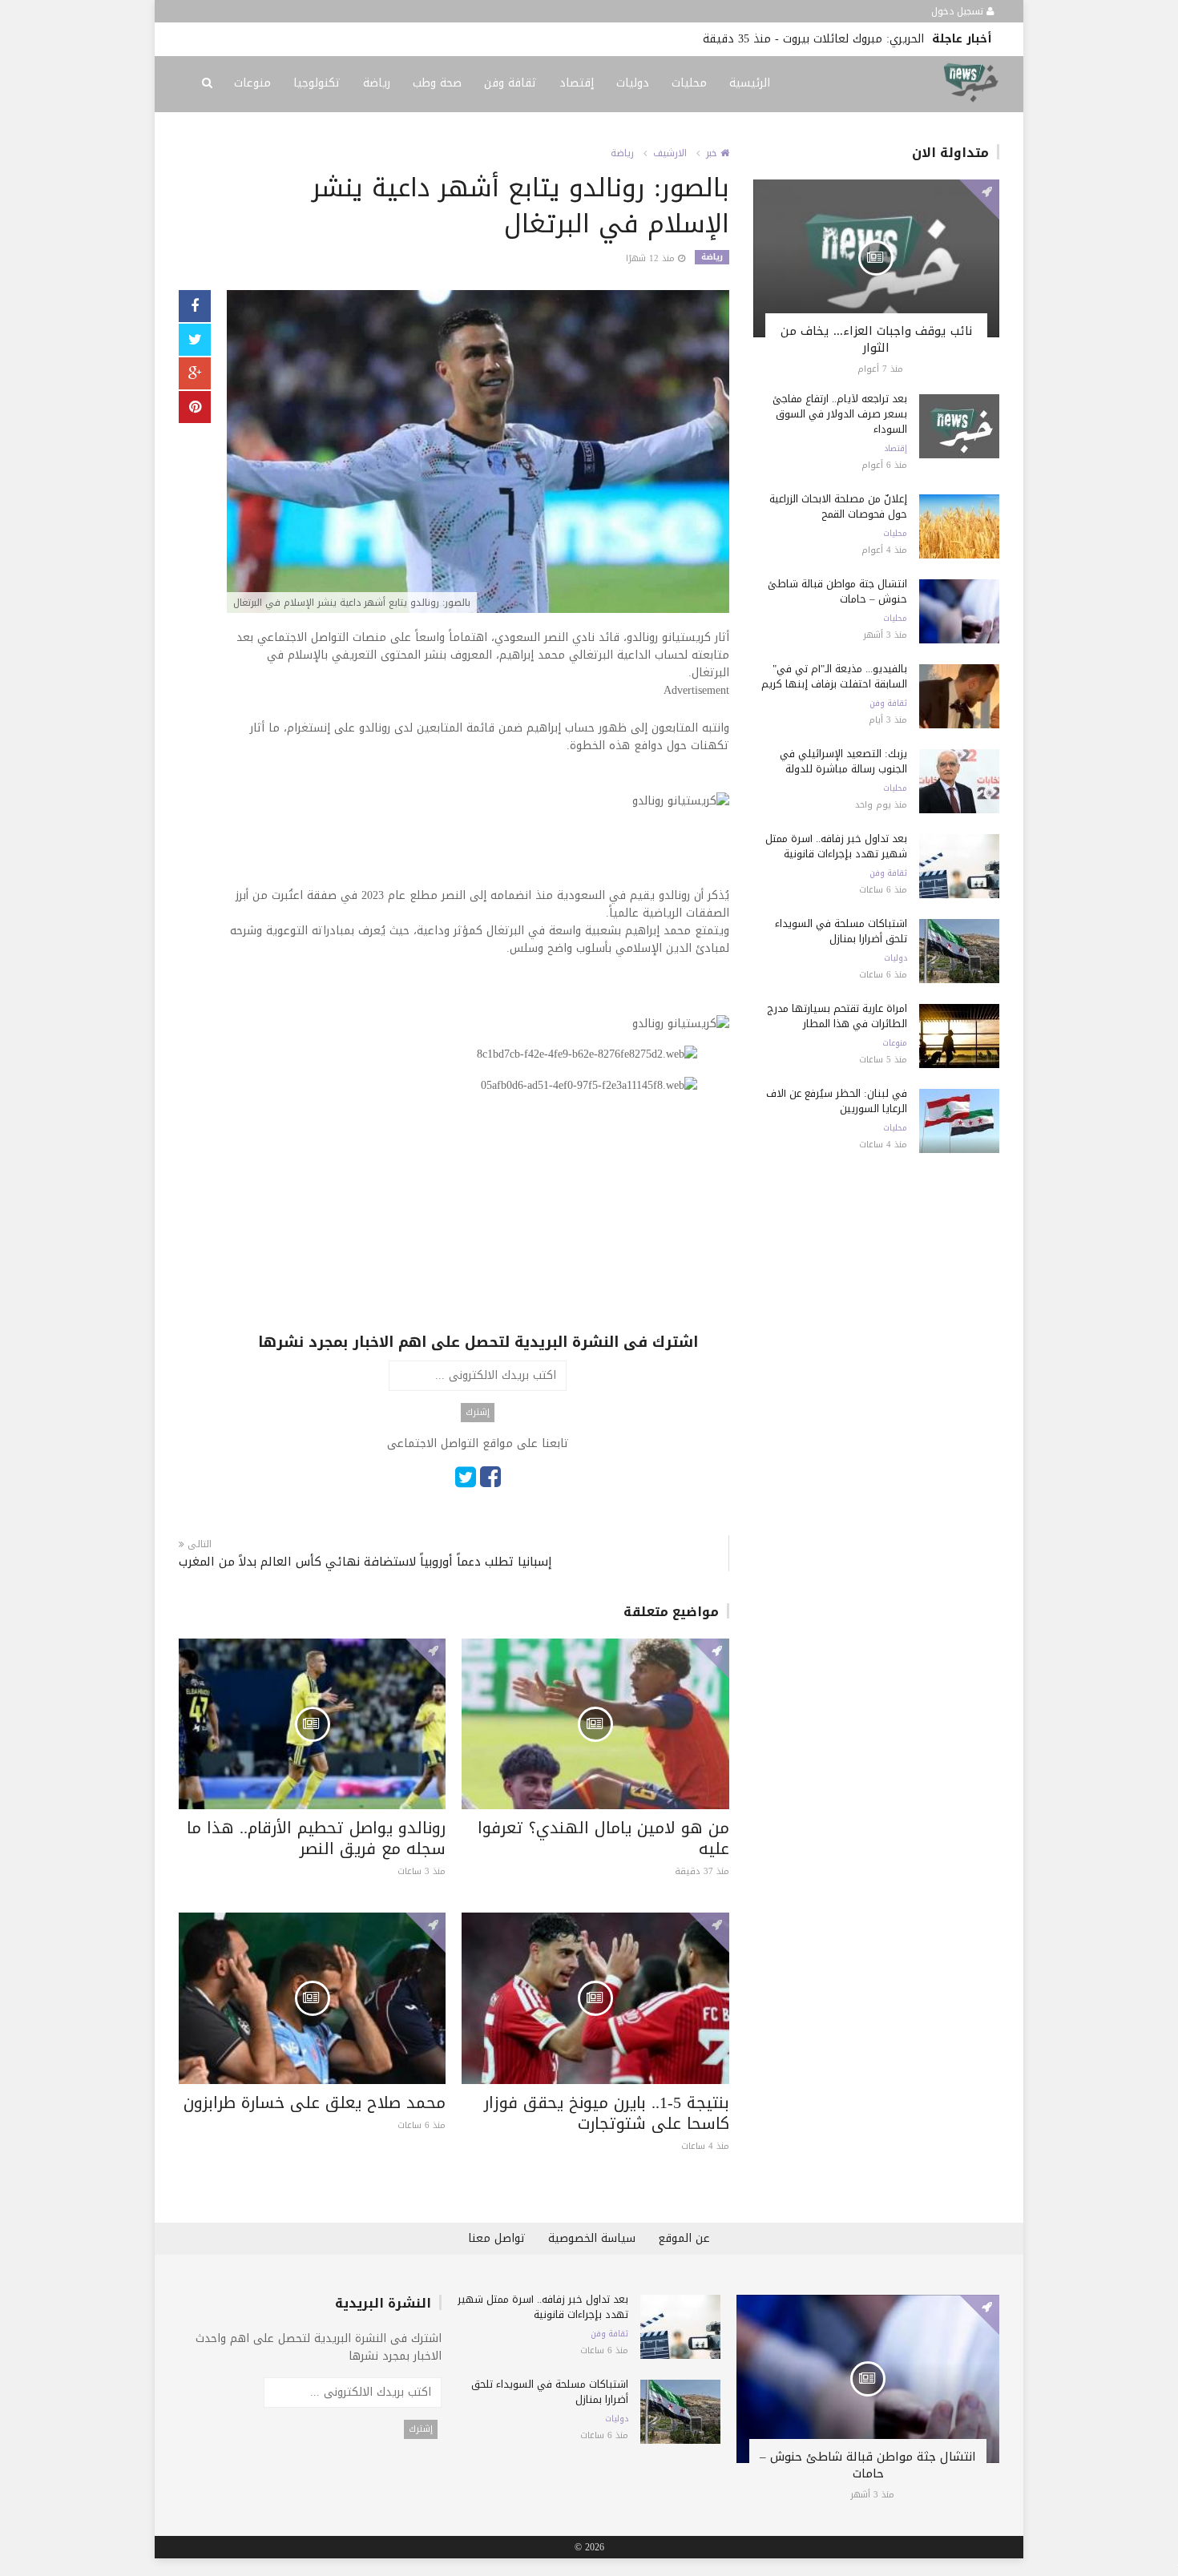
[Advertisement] (478, 1219)
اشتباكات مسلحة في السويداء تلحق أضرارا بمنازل (841, 931)
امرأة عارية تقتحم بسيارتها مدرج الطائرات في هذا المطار (837, 1016)
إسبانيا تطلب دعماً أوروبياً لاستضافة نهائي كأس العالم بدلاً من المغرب (365, 1562)
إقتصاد (577, 83)
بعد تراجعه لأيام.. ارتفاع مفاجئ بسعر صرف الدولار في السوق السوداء (840, 414)
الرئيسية (750, 83)
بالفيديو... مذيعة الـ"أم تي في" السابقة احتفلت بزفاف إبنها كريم (834, 676)
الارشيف (670, 153)
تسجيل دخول (959, 11)
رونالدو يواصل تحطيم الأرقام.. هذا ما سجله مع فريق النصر (316, 1838)
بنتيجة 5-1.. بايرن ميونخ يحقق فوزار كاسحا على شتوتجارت (607, 2113)
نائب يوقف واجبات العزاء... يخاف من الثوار (876, 339)
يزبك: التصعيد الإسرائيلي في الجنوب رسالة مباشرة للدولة (843, 761)
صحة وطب (437, 83)
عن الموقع (684, 2238)
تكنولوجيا (317, 83)
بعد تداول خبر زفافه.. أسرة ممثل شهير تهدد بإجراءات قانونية (836, 846)
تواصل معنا (497, 2238)
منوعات (252, 83)
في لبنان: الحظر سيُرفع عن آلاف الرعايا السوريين (837, 1101)
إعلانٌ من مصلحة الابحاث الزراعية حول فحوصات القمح (838, 506)
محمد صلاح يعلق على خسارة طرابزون (315, 2102)
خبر (713, 153)
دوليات (633, 83)
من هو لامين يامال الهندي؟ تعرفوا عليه (603, 1838)
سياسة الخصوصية (592, 2238)
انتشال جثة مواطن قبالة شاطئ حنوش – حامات (837, 591)
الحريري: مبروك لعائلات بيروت (853, 39)
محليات (689, 83)
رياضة (377, 83)
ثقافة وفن (510, 83)
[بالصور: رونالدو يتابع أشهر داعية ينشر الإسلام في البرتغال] (478, 453)
